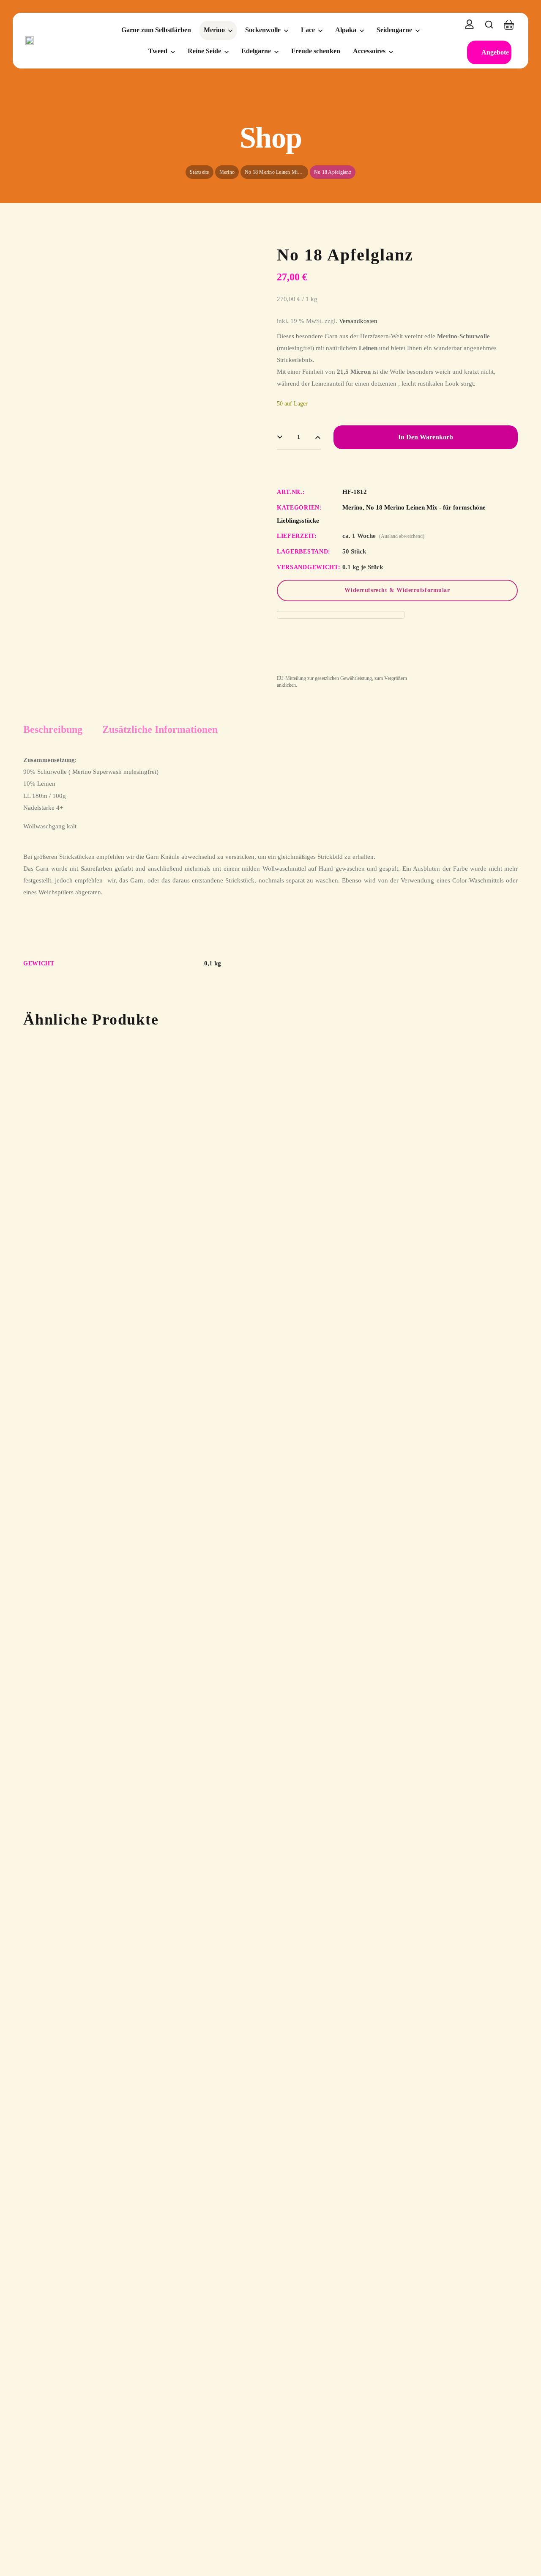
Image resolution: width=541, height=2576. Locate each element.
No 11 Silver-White (176, 1193)
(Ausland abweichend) (402, 536)
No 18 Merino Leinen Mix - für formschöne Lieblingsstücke (276, 172)
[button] (489, 25)
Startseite (199, 172)
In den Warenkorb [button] (79, 1158)
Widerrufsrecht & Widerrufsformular (397, 590)
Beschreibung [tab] (53, 729)
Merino (227, 172)
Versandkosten (358, 321)
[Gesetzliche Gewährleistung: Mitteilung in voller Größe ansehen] (341, 615)
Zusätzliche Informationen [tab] (160, 729)
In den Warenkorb (426, 437)
